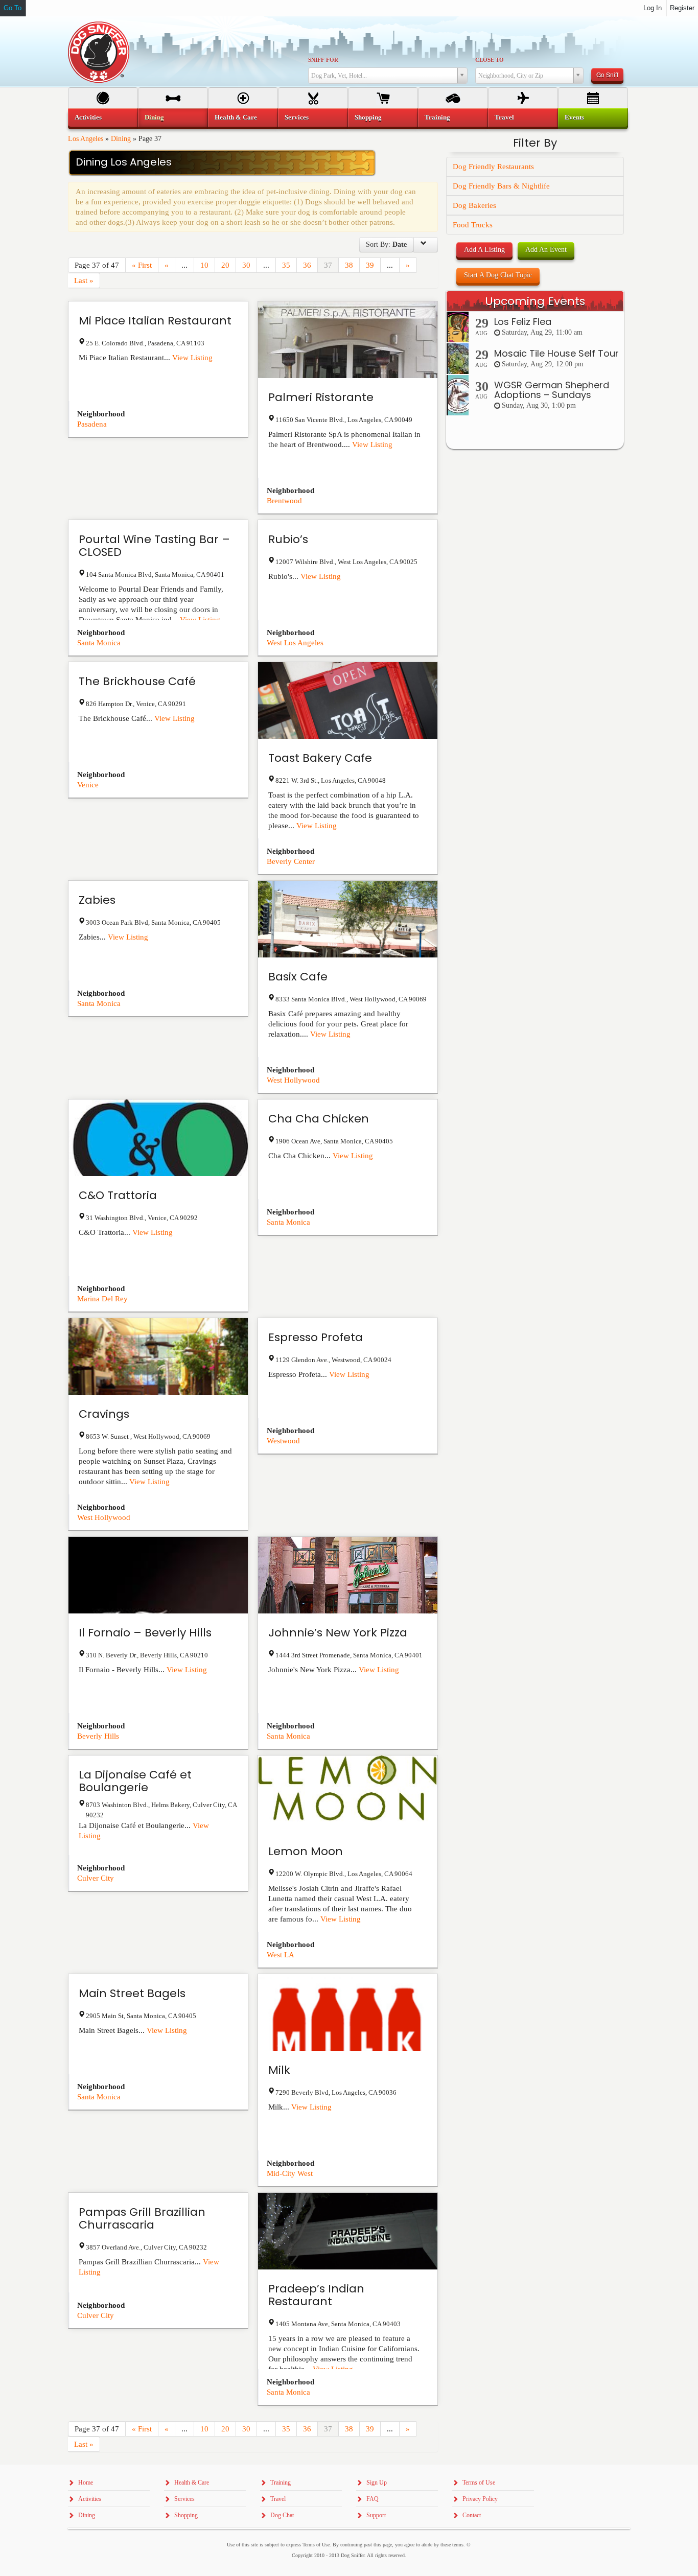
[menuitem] (103, 118)
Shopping (368, 117)
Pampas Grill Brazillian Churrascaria (142, 2218)
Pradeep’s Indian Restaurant (316, 2295)
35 (286, 265)
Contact (472, 2515)
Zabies (97, 900)
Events (574, 117)
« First (142, 265)
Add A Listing (484, 250)
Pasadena (92, 424)
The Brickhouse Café (137, 681)
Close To (490, 60)
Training (437, 117)
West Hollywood (293, 1080)
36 (307, 265)
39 (370, 265)
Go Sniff (607, 74)
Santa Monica (99, 643)
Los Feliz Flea (523, 322)
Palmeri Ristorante (321, 397)
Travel (504, 117)
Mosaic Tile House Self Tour (556, 353)
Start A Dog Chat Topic (498, 275)
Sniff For (323, 60)
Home (86, 2483)
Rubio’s (288, 539)
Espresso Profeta (316, 1337)
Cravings (104, 1414)
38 (349, 265)
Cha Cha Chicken (319, 1119)
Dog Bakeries (474, 205)
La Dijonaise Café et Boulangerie (135, 1781)
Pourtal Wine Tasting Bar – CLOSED (154, 546)
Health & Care (236, 117)
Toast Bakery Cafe (320, 758)
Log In (653, 8)
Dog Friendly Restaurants (493, 167)
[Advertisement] (535, 656)
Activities (88, 117)
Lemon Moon (306, 1851)
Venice (88, 785)
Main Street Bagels (132, 1993)
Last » (84, 280)
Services (297, 117)
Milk (279, 2070)
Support (376, 2515)
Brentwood (284, 501)
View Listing (192, 358)
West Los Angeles (295, 643)
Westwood (283, 1441)
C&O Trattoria (118, 1195)
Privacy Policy (480, 2499)
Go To (13, 8)
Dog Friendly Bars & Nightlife (501, 186)
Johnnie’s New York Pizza (338, 1633)
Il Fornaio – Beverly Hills (145, 1633)
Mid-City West (290, 2173)
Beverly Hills (98, 1736)
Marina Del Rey (102, 1299)
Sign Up (377, 2483)
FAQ (373, 2499)
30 (246, 265)
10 (204, 265)
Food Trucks (473, 225)
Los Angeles (86, 139)
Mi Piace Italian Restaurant (155, 321)
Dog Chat (282, 2515)
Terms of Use (479, 2483)
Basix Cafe (298, 977)
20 (225, 265)
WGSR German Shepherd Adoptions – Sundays (552, 390)
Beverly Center (291, 861)
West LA (281, 1955)
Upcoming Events (535, 301)
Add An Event (546, 250)
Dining (121, 139)
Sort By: (386, 244)
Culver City (96, 1878)
